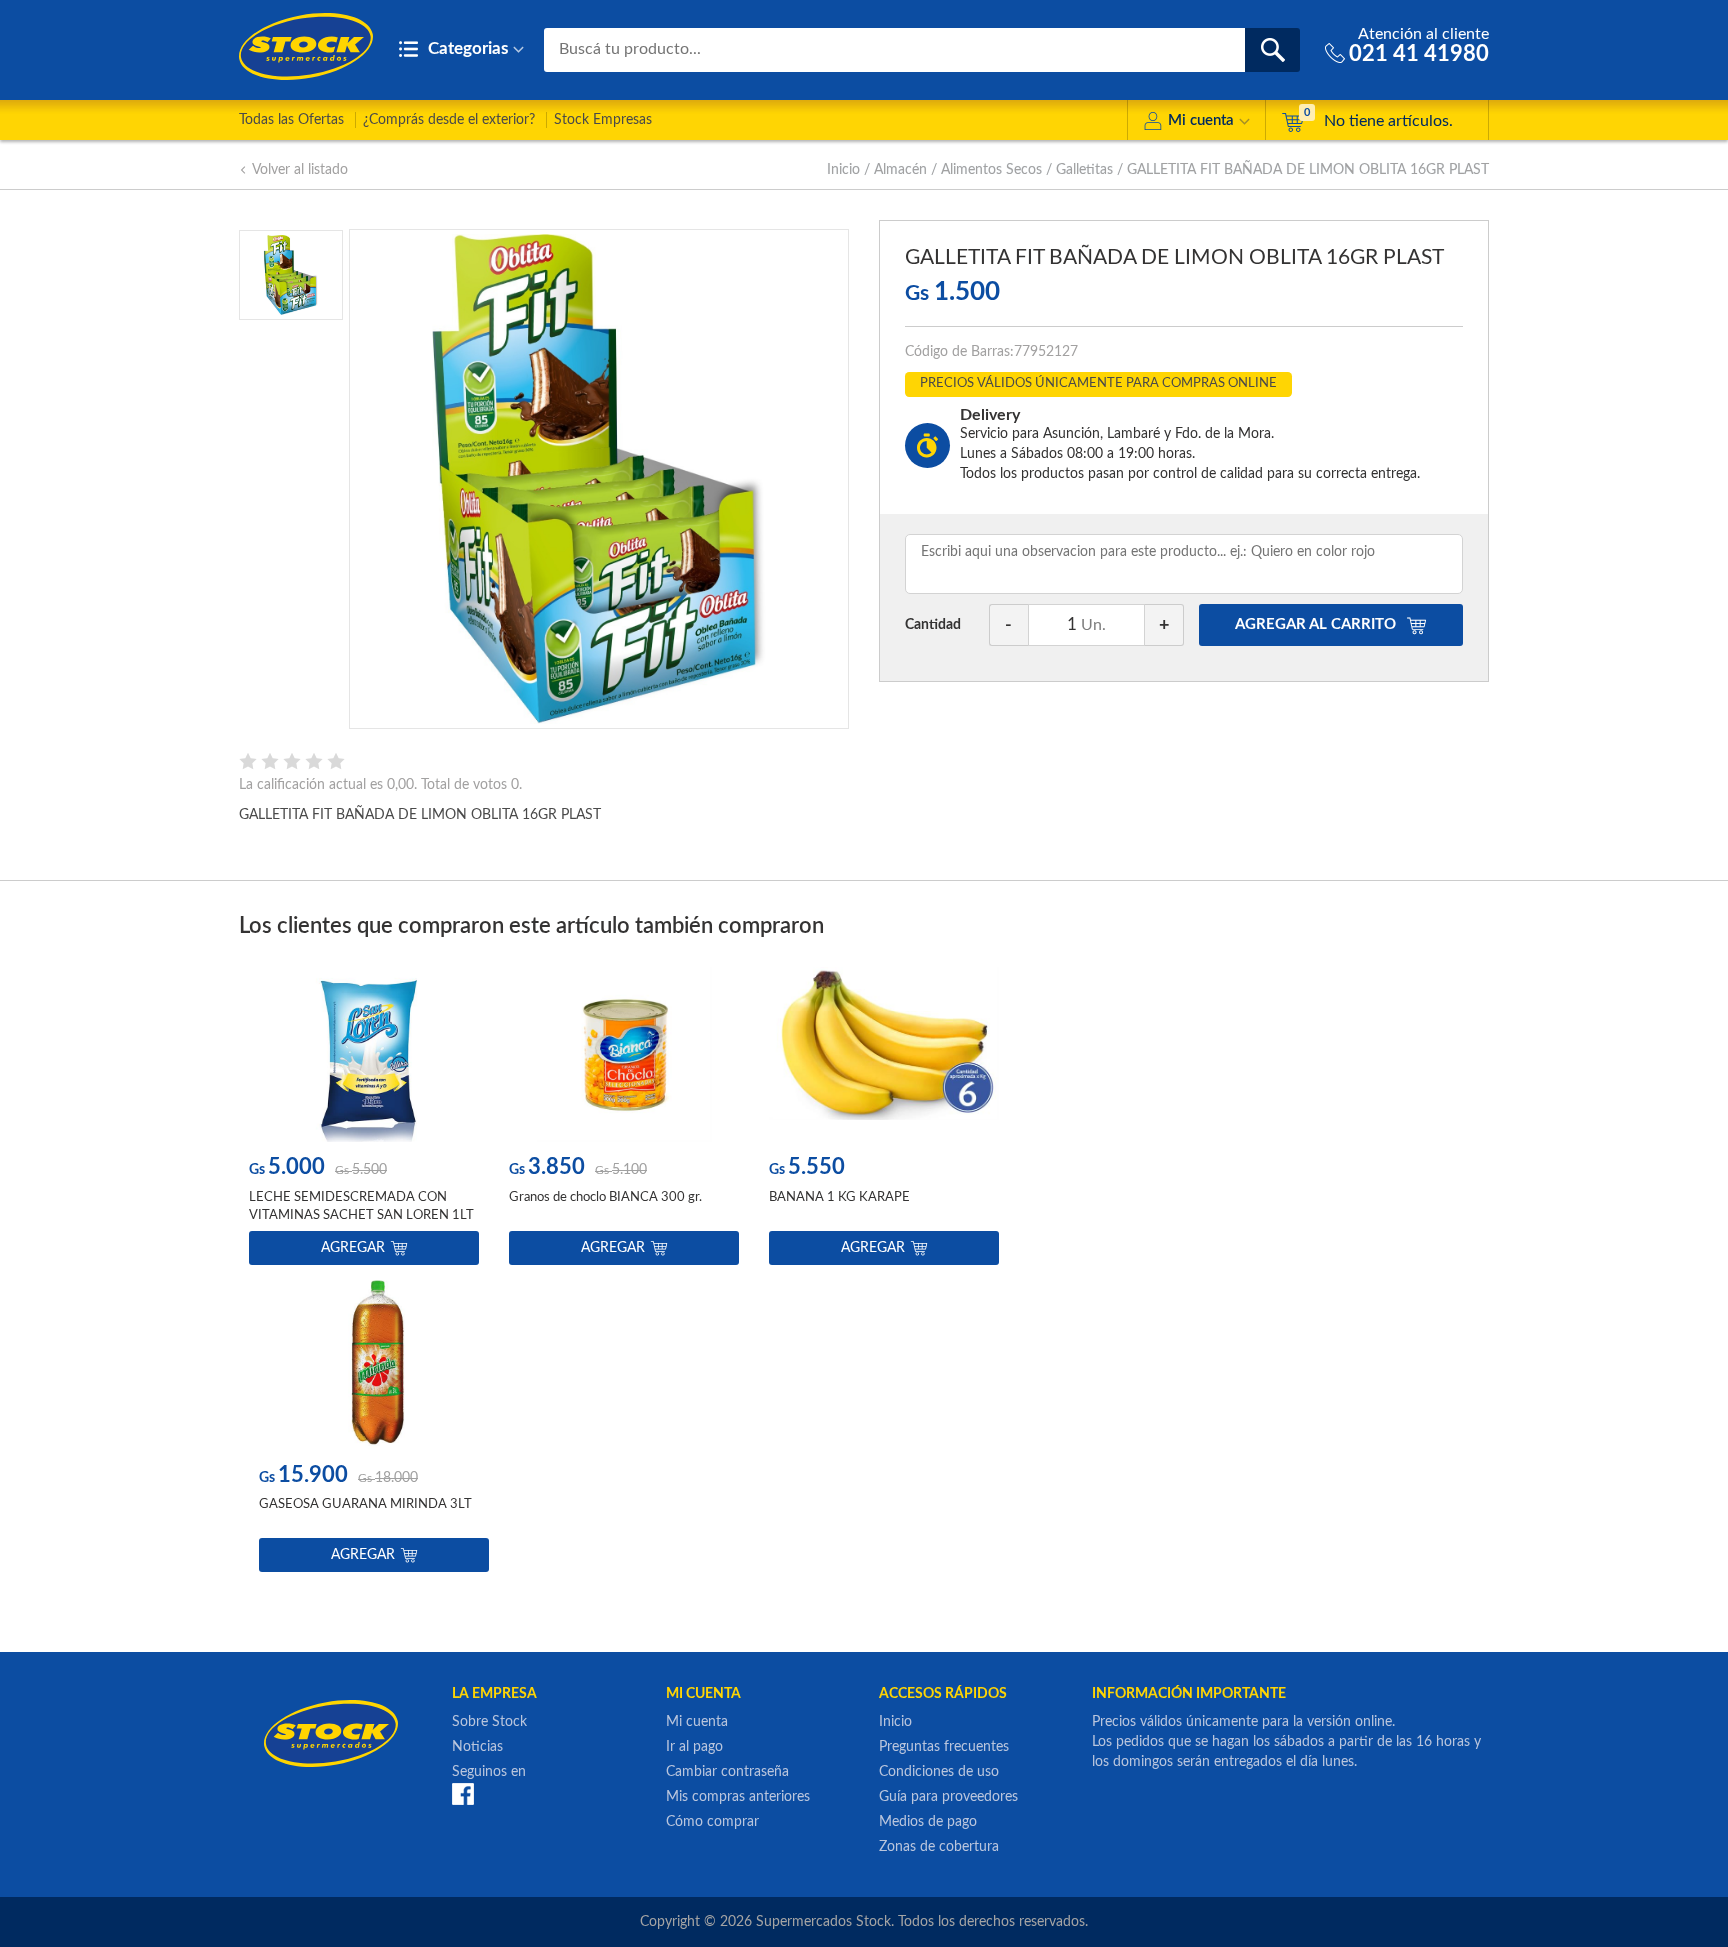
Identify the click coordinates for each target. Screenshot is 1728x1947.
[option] (364, 1120)
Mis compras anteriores (738, 1797)
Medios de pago (928, 1822)
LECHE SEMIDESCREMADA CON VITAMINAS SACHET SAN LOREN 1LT (361, 1206)
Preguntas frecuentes (944, 1747)
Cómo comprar (712, 1822)
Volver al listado (300, 170)
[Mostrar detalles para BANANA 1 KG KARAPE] (884, 1054)
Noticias (477, 1747)
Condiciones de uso (939, 1772)
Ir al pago (694, 1747)
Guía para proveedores (948, 1797)
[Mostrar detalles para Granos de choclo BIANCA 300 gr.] (624, 1054)
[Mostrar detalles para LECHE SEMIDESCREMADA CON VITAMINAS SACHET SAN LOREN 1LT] (364, 1054)
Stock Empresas (603, 120)
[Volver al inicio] (306, 46)
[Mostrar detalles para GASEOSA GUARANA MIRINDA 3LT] (374, 1362)
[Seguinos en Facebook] (463, 1793)
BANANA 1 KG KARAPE (839, 1197)
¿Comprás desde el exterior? (449, 120)
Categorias (466, 48)
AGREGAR (1315, 624)
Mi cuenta (1201, 120)
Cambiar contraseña (727, 1772)
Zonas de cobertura (939, 1847)
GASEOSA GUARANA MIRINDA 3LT (365, 1504)
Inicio (843, 170)
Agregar (353, 1248)
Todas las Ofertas (291, 120)
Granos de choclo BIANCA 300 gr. (605, 1197)
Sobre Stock (489, 1722)
